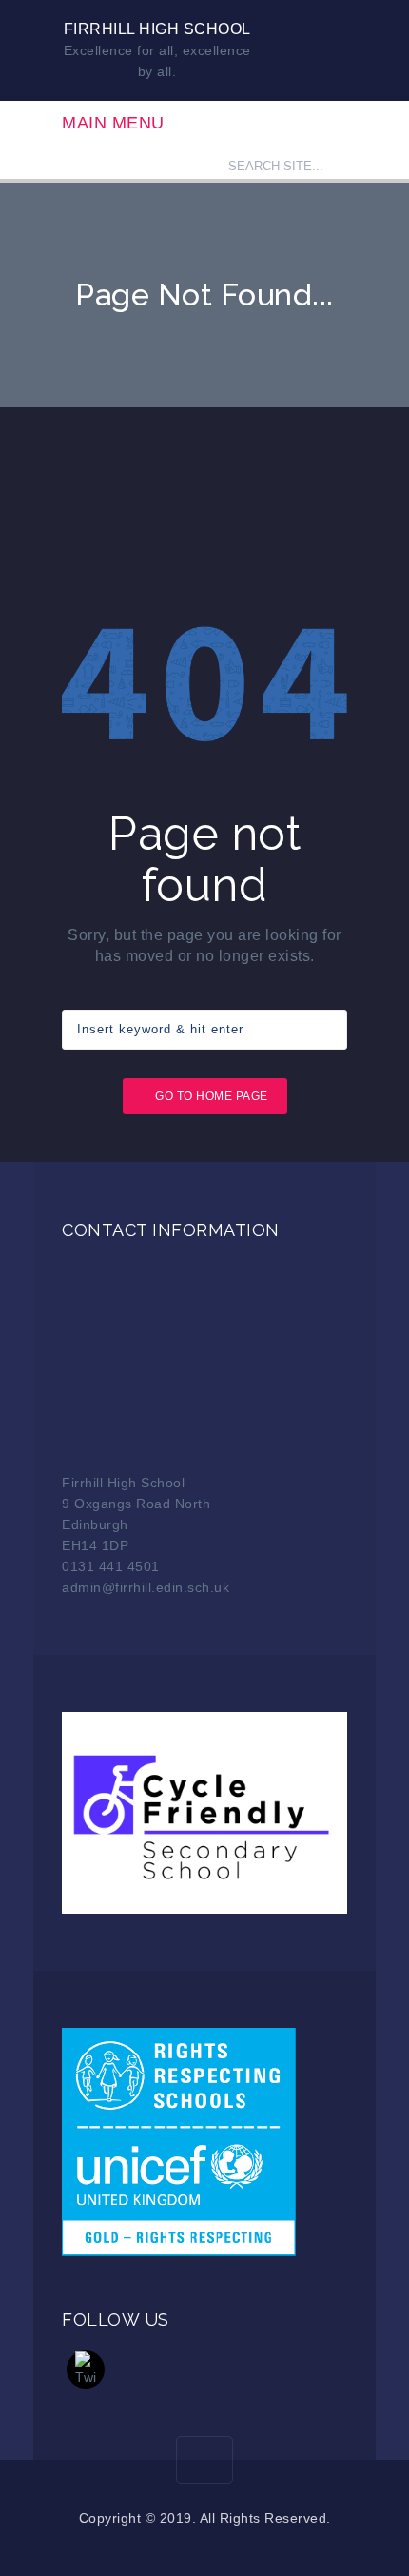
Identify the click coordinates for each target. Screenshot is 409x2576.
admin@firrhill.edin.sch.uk (146, 1587)
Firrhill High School (157, 29)
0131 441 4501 (111, 1566)
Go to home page (212, 1096)
